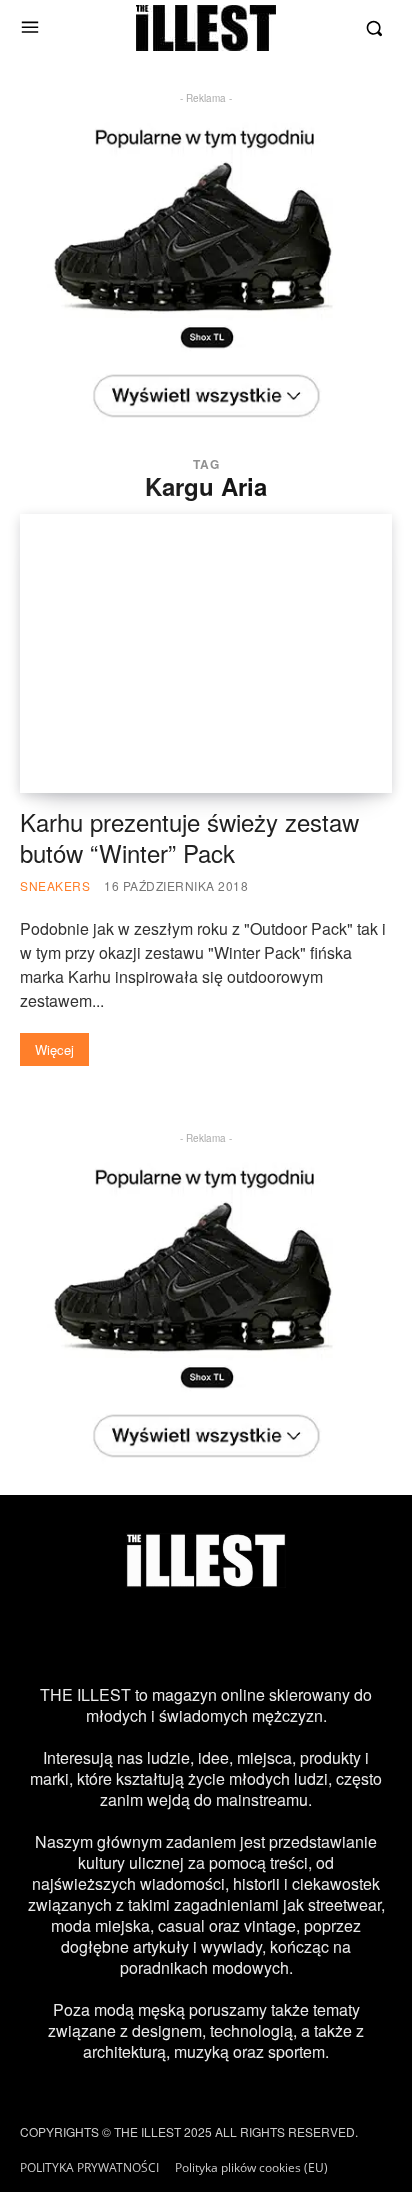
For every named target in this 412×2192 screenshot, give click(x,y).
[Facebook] (122, 1636)
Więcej (54, 1049)
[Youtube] (290, 1636)
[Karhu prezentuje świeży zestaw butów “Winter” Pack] (206, 653)
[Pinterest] (234, 1636)
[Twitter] (178, 1636)
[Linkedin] (346, 1636)
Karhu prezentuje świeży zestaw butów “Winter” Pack (189, 837)
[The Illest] (206, 28)
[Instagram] (66, 1636)
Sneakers (55, 885)
